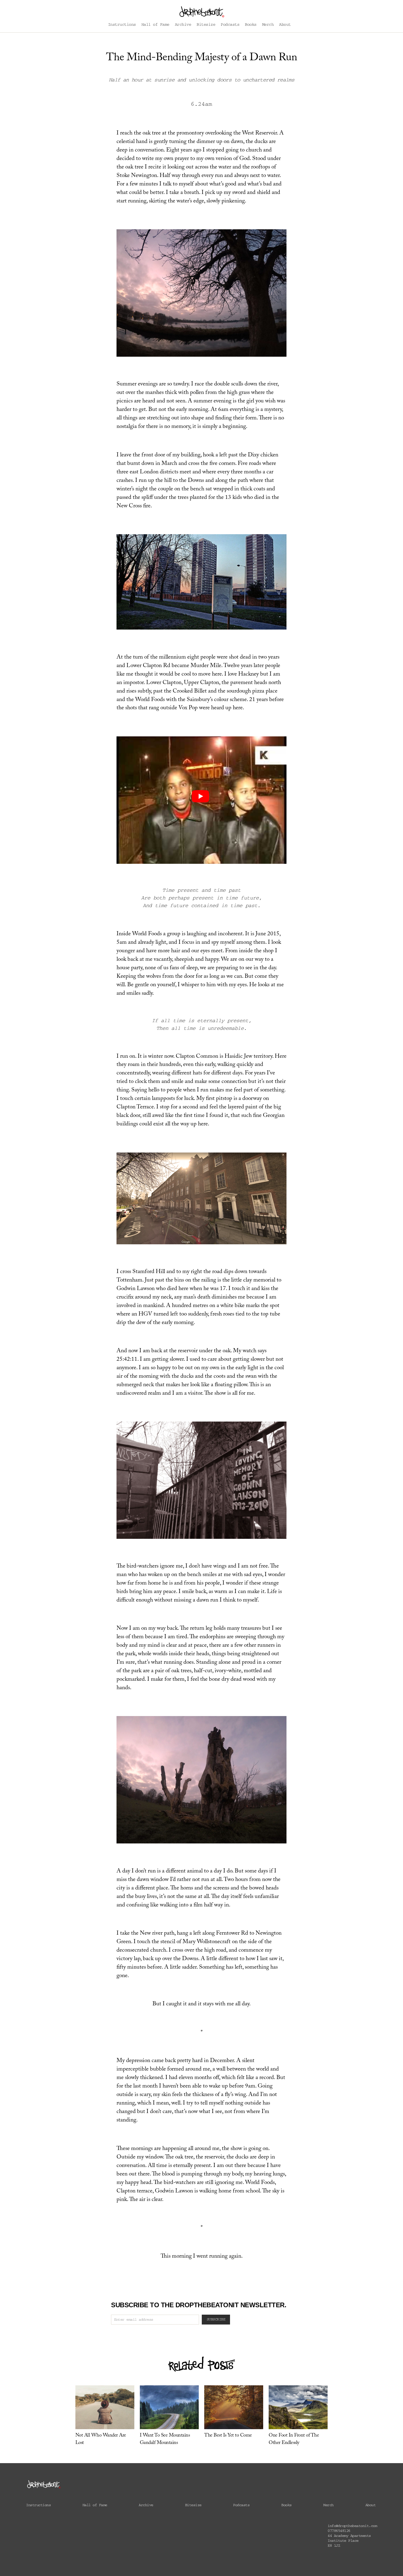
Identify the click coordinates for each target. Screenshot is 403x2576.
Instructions (122, 25)
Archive (183, 25)
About (285, 25)
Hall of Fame (155, 25)
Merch (268, 25)
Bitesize (206, 25)
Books (251, 25)
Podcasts (230, 25)
